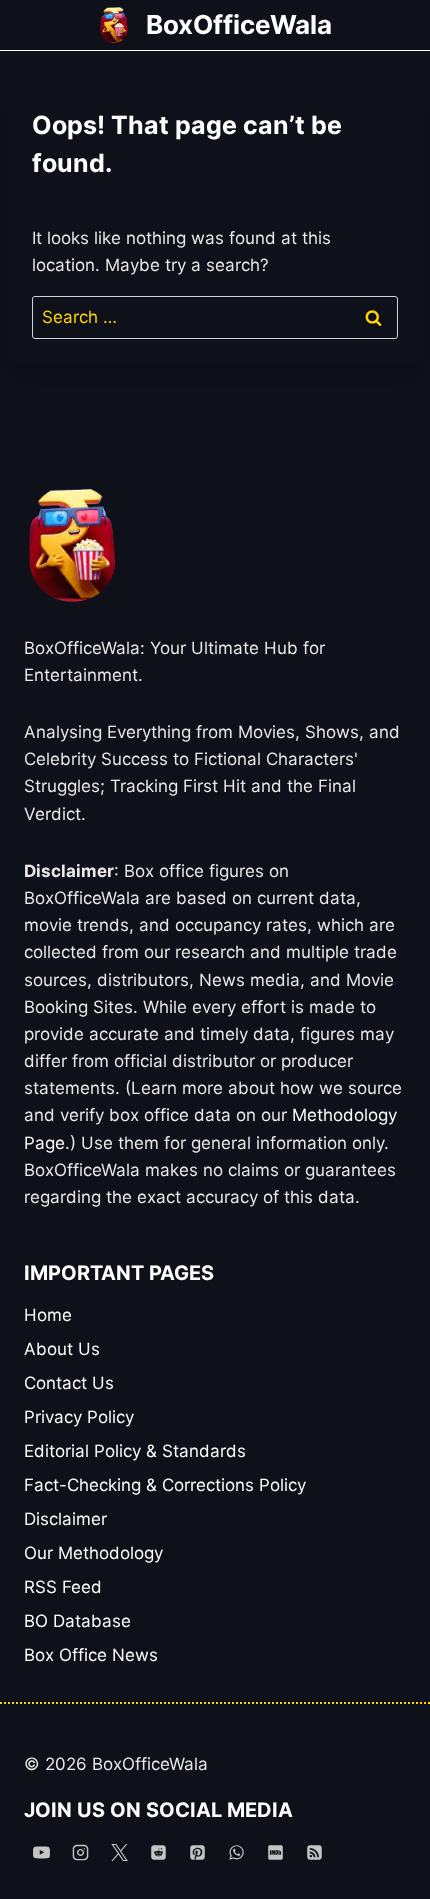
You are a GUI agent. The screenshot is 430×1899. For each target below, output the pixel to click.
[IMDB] (276, 1852)
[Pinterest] (197, 1852)
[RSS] (315, 1852)
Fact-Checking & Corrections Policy (165, 1485)
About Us (62, 1349)
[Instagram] (80, 1852)
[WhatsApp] (236, 1852)
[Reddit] (158, 1852)
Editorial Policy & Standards (135, 1451)
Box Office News (91, 1655)
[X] (119, 1852)
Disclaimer (65, 1519)
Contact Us (69, 1383)
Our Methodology (93, 1553)
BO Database (77, 1621)
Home (48, 1315)
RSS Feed (63, 1587)
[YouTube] (41, 1852)
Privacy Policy (79, 1417)
